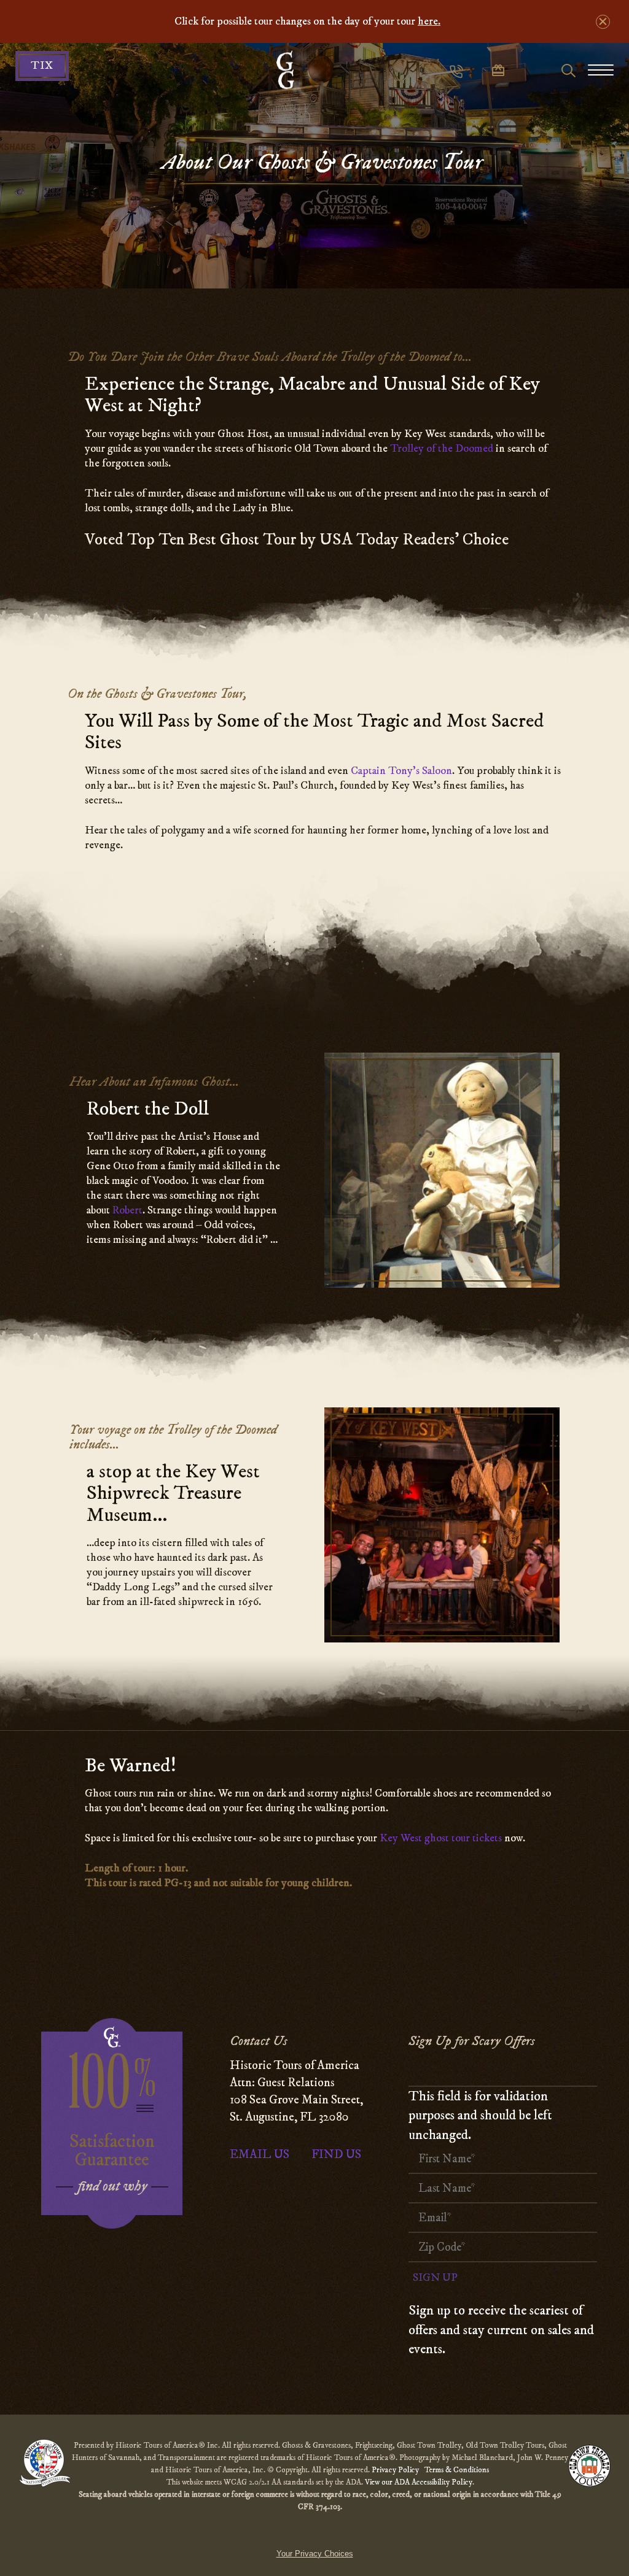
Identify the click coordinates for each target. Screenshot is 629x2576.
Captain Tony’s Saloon (401, 771)
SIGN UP (435, 2278)
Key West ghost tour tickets (441, 1838)
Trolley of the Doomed (442, 449)
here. (429, 21)
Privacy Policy (396, 2470)
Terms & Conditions (457, 2470)
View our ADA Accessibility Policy (419, 2482)
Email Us (260, 2155)
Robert (127, 1210)
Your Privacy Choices (315, 2554)
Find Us (336, 2155)
